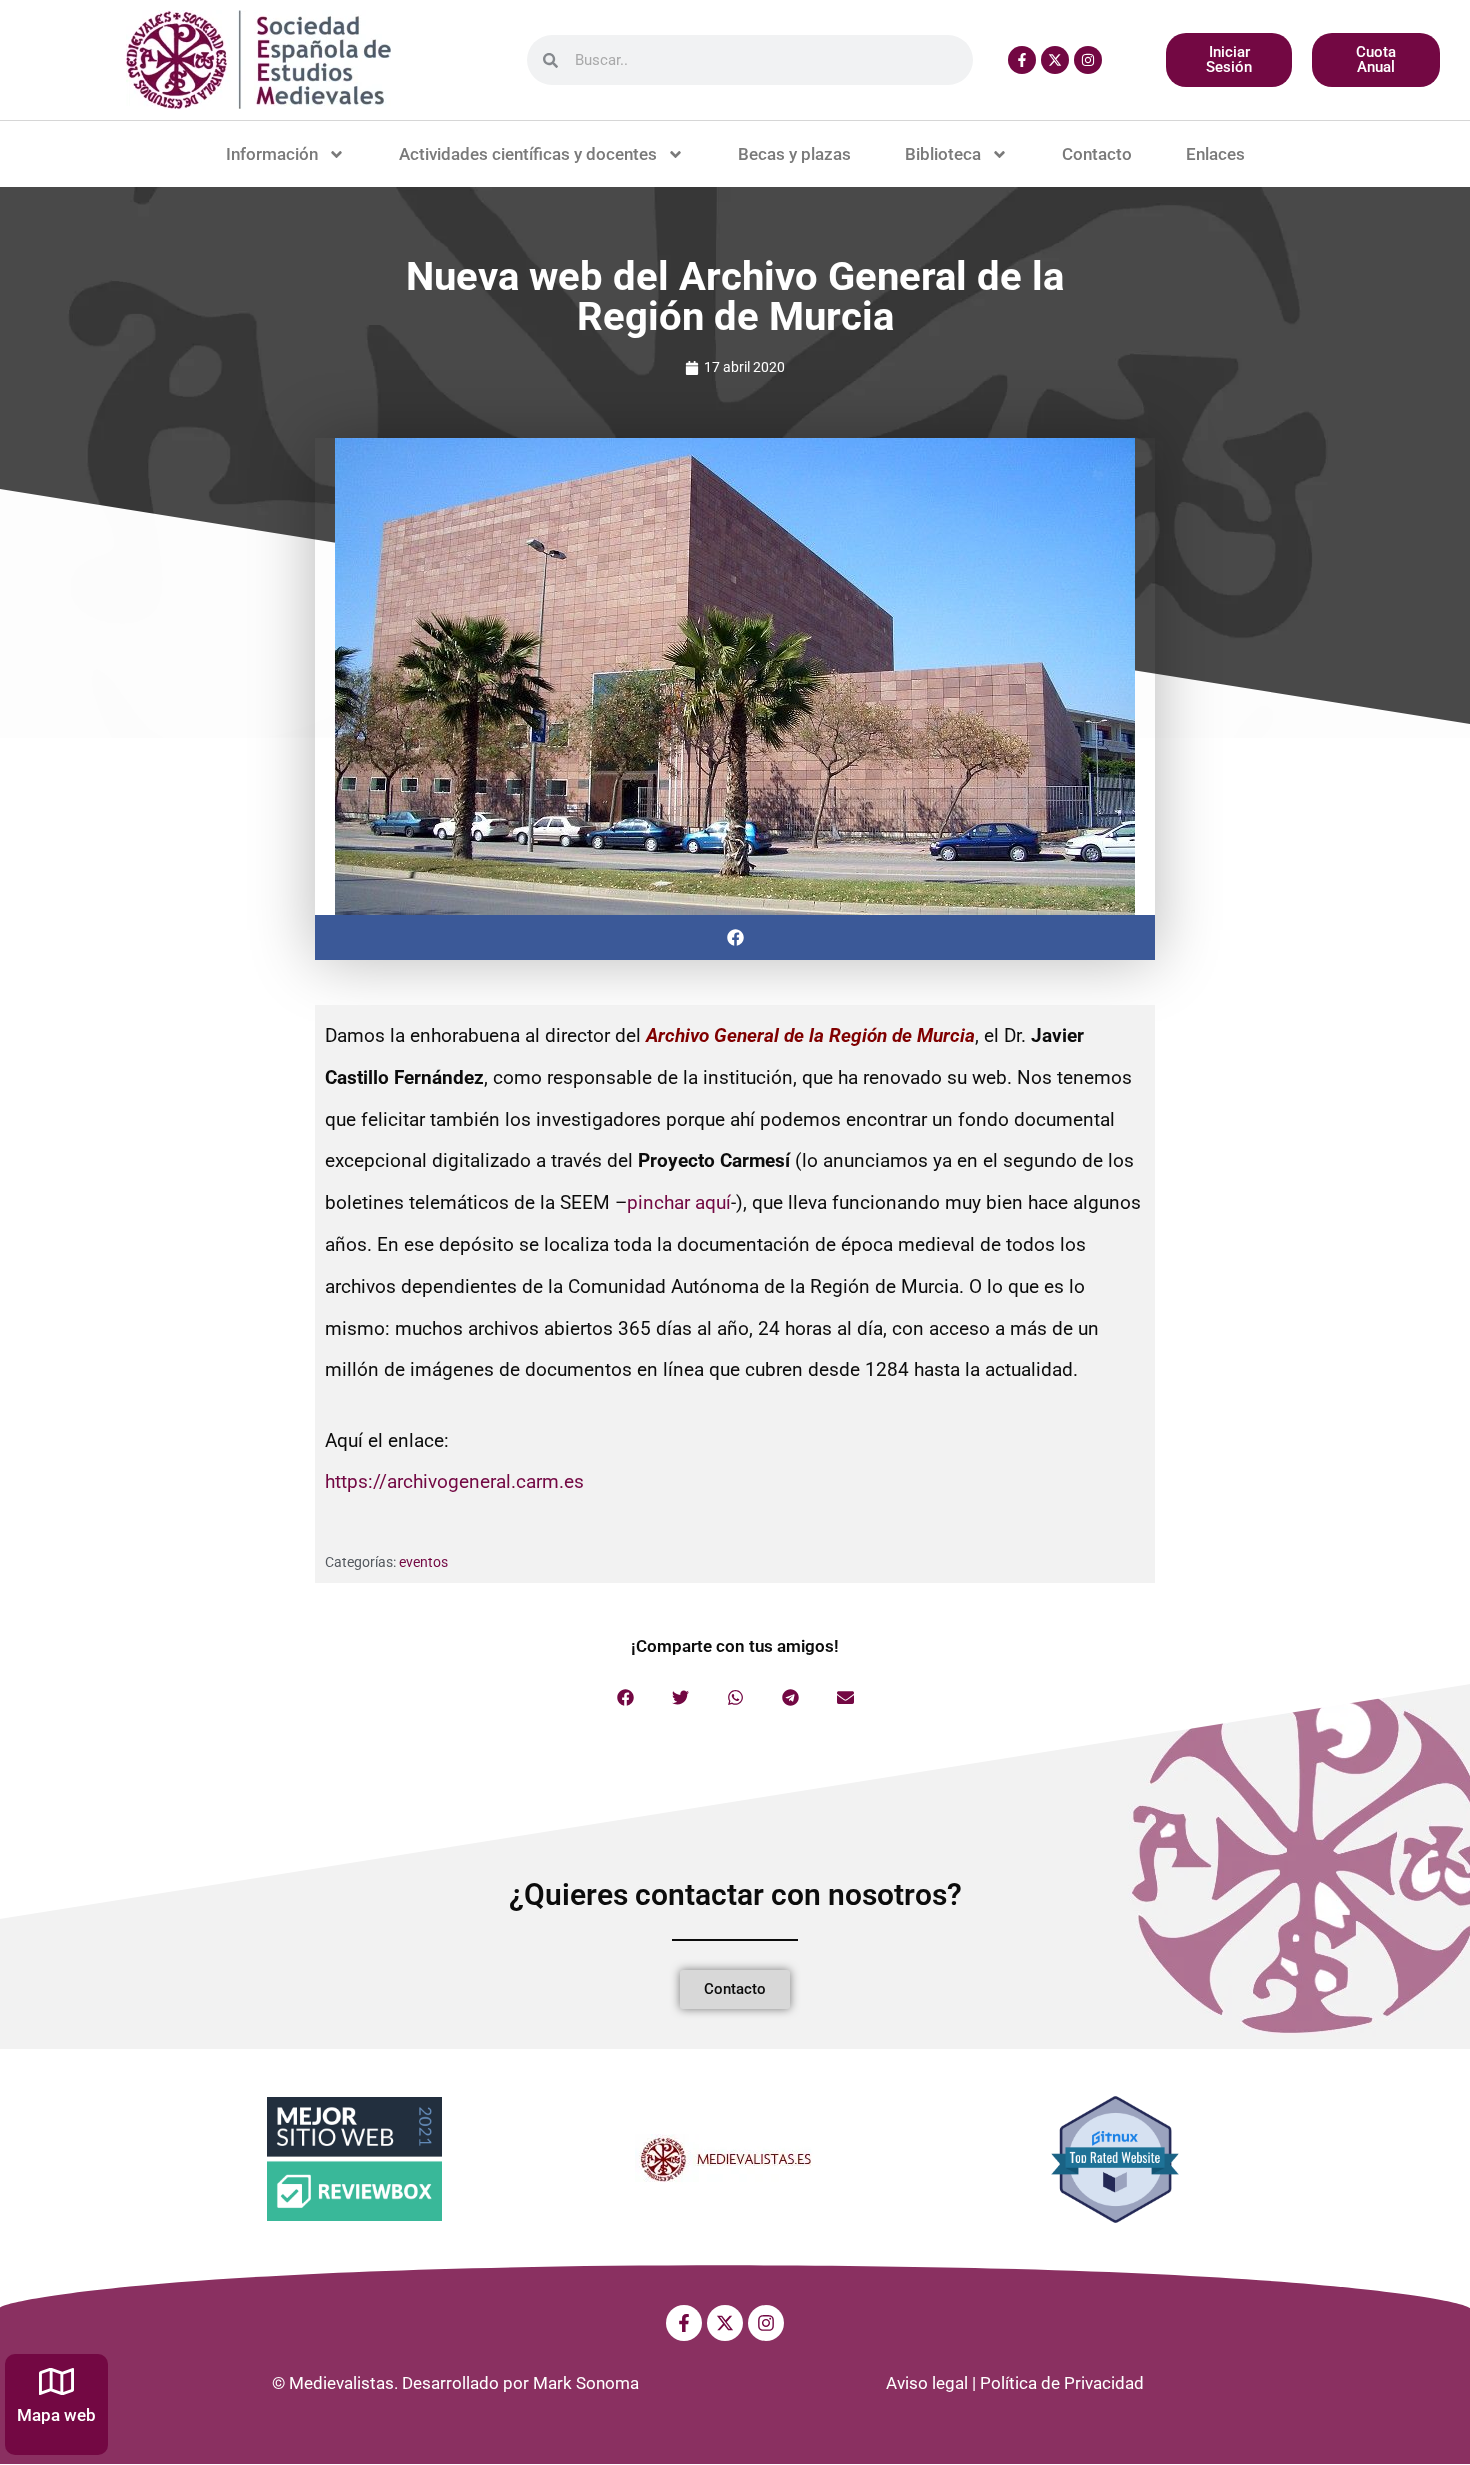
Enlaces (1215, 154)
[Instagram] (1088, 60)
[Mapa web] (56, 2381)
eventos (423, 1562)
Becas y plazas (794, 154)
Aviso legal (927, 2383)
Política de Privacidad (1062, 2383)
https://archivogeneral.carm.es (454, 1481)
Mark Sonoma (586, 2383)
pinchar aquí (679, 1202)
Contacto (1097, 154)
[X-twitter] (1055, 60)
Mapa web (56, 2415)
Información (272, 154)
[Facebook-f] (1022, 60)
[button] (735, 937)
